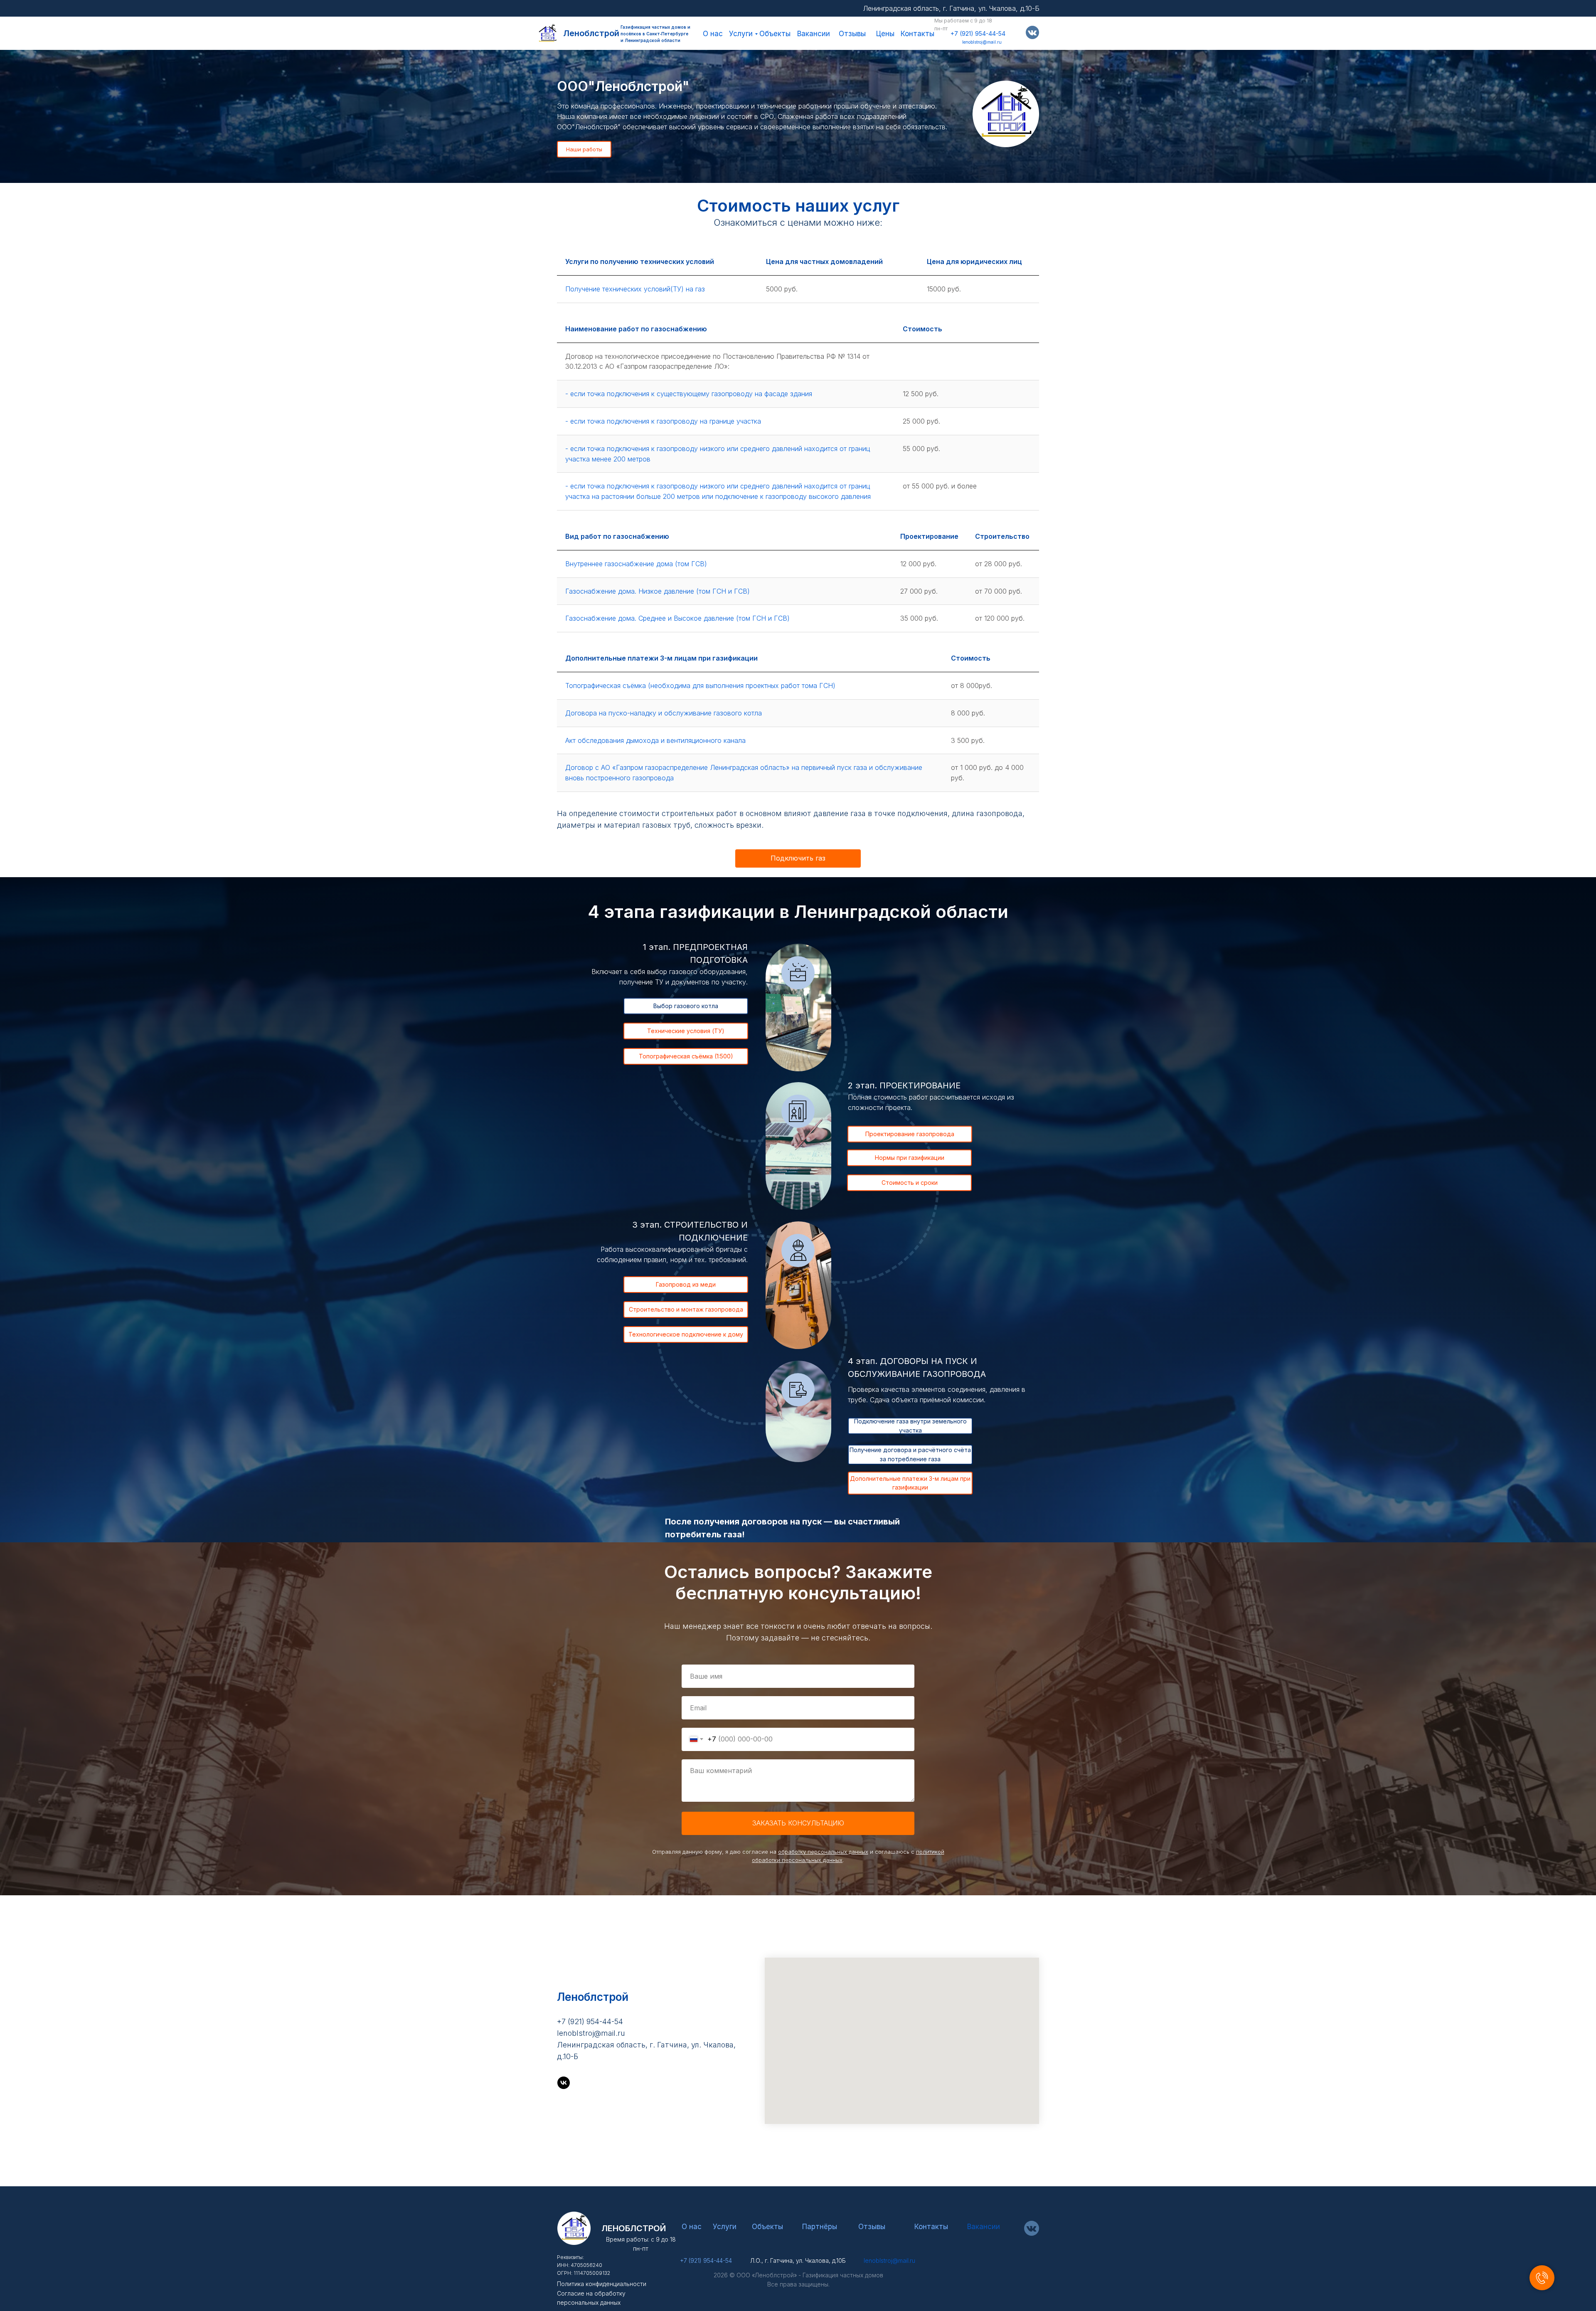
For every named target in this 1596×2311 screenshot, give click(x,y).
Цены (885, 34)
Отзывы (852, 34)
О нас (713, 34)
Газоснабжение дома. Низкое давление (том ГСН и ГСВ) (658, 591)
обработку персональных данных (823, 1852)
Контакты (917, 34)
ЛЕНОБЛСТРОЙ (634, 2228)
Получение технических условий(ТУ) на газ (635, 289)
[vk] (564, 2083)
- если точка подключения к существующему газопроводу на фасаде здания (689, 394)
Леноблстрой (591, 33)
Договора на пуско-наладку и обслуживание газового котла (664, 713)
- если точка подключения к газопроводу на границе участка (663, 421)
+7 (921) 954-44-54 (978, 33)
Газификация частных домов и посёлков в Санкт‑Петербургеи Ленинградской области (655, 34)
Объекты (775, 34)
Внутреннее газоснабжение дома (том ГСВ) (636, 564)
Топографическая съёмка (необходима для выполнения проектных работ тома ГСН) (700, 686)
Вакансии (814, 34)
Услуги (741, 34)
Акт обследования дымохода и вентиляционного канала (655, 740)
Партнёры (820, 2227)
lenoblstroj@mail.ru (982, 42)
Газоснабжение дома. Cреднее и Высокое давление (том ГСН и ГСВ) (677, 618)
